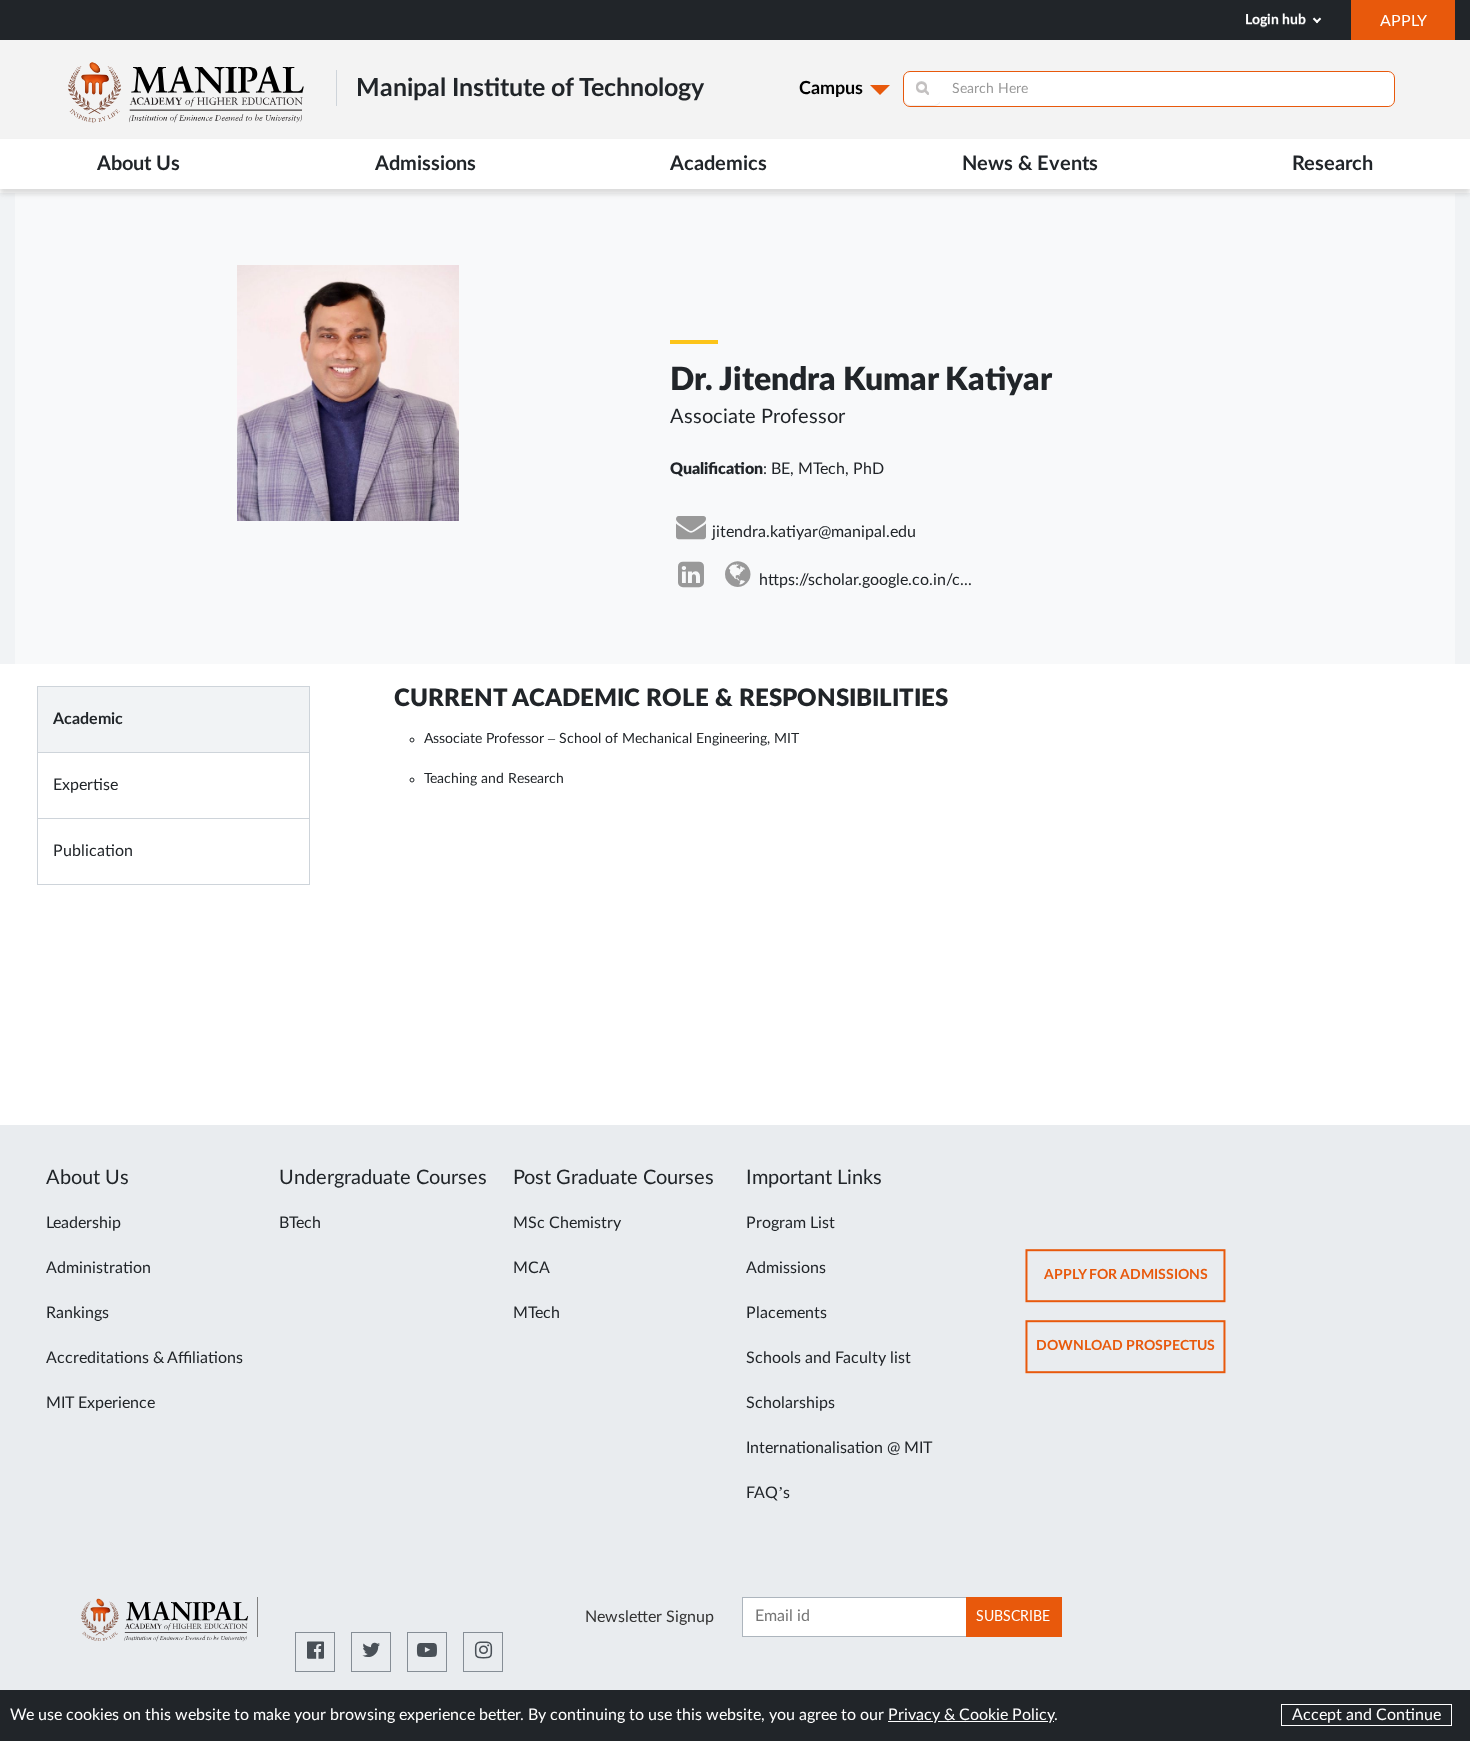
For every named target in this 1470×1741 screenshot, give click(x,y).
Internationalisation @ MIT (839, 1448)
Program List (790, 1223)
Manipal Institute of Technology (530, 88)
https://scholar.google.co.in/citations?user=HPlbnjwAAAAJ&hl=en (865, 580)
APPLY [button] (1417, 26)
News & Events (1030, 164)
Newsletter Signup (649, 1617)
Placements (786, 1313)
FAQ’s (768, 1493)
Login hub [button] (1277, 20)
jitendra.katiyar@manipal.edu (814, 532)
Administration (98, 1268)
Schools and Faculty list (828, 1358)
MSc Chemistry (567, 1223)
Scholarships (790, 1403)
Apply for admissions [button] (1135, 1284)
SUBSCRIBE (1013, 1617)
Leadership (83, 1223)
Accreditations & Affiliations (144, 1358)
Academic (88, 719)
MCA (531, 1268)
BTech (300, 1223)
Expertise (85, 785)
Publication (93, 851)
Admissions (786, 1268)
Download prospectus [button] (1131, 1355)
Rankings (77, 1313)
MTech (536, 1313)
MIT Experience (100, 1403)
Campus (831, 89)
